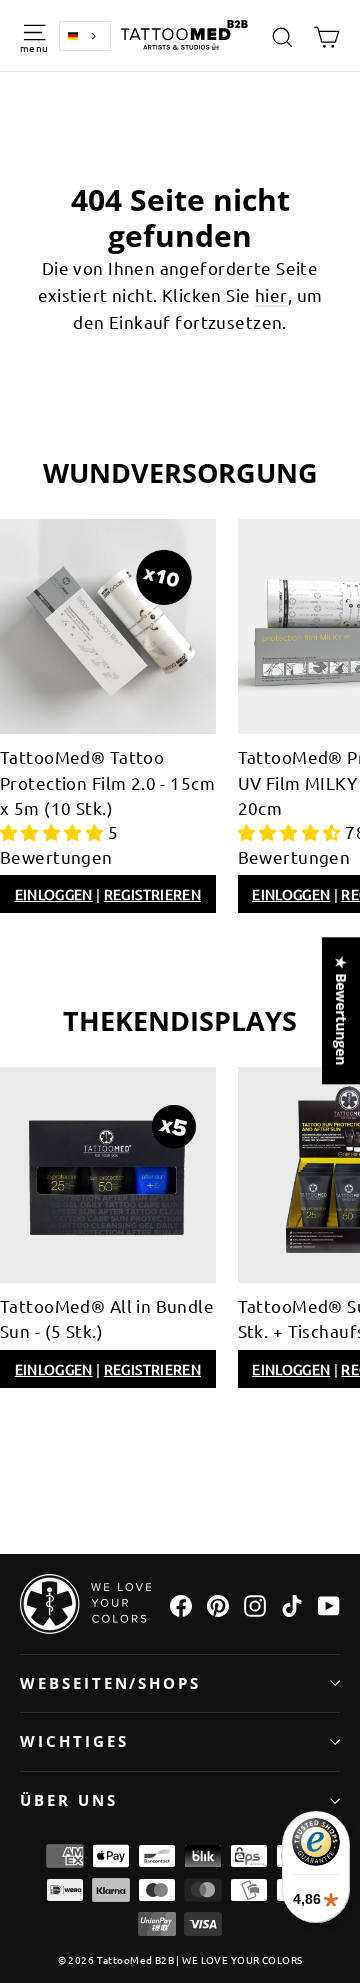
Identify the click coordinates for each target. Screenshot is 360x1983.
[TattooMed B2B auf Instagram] (255, 1604)
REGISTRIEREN (152, 894)
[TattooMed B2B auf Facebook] (181, 1604)
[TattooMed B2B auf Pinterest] (218, 1604)
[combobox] (85, 36)
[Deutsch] (85, 36)
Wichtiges (74, 1741)
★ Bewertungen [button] (341, 1010)
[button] (54, 831)
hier (271, 294)
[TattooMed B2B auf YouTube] (329, 1604)
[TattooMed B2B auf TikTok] (292, 1604)
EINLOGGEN (54, 894)
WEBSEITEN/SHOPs (110, 1683)
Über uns (69, 1800)
